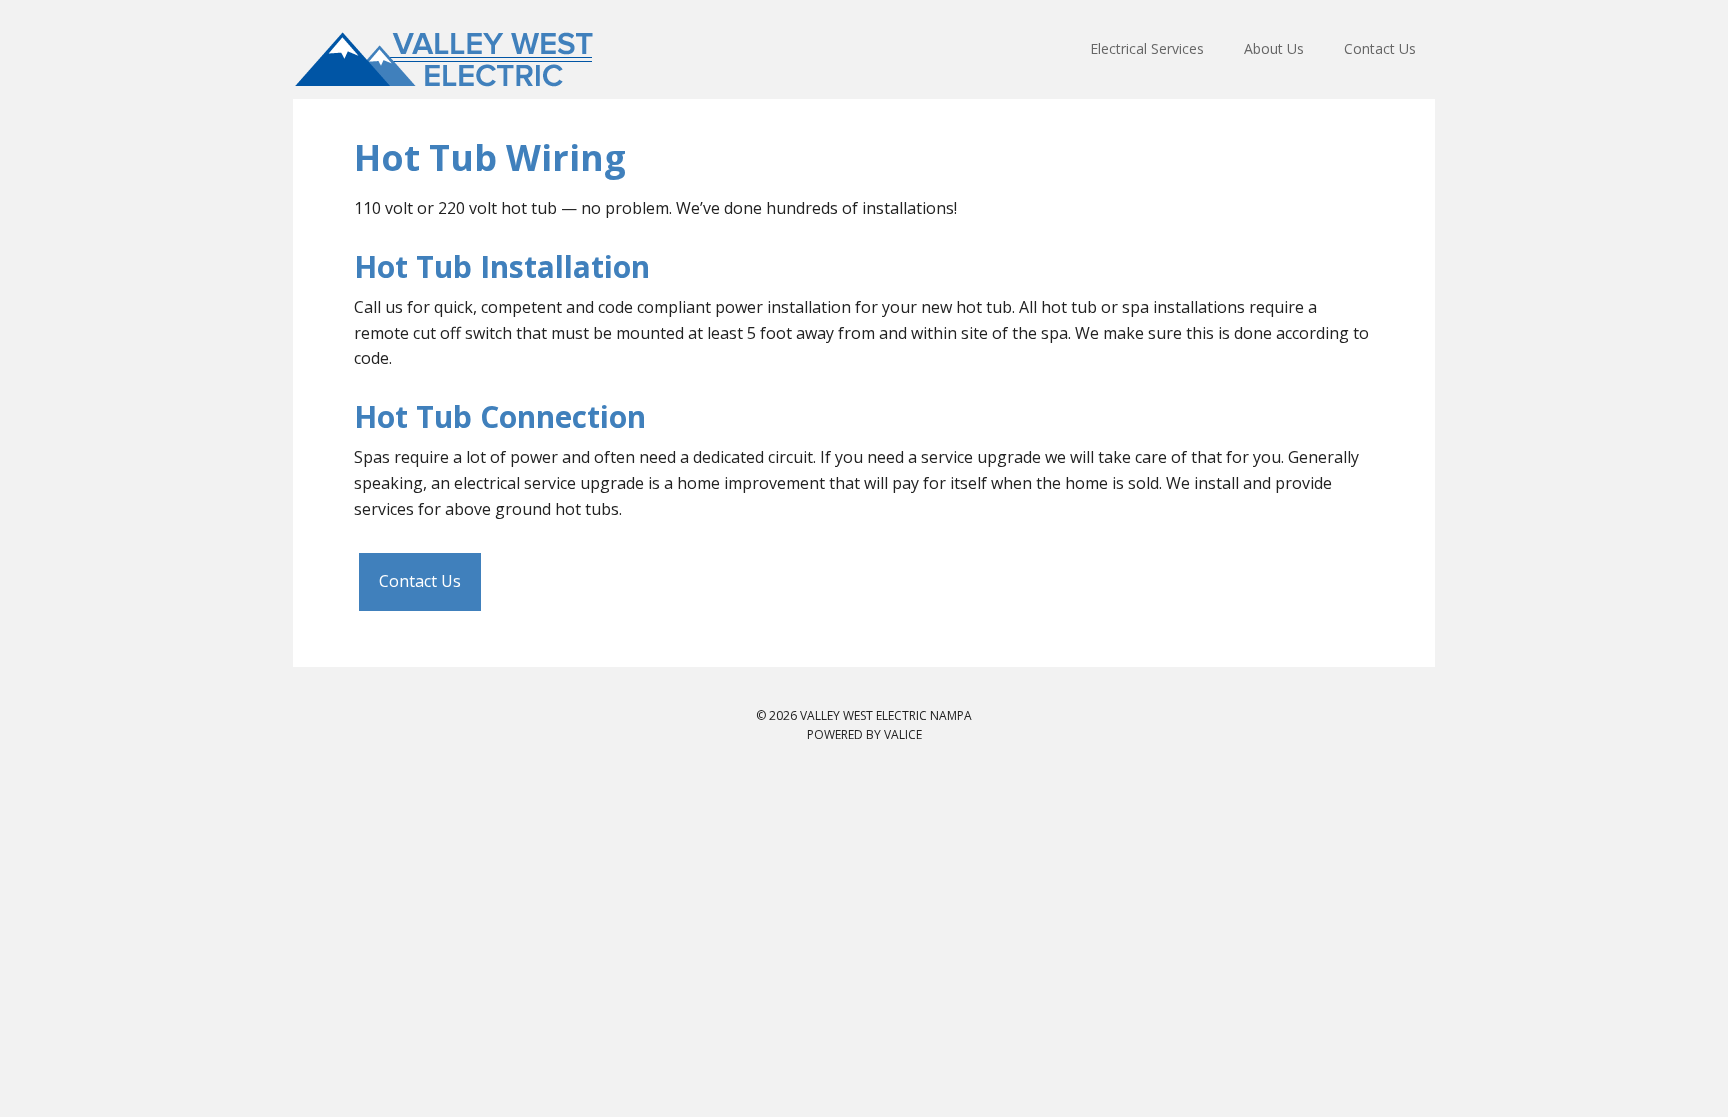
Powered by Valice (864, 734)
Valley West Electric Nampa (454, 57)
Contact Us (420, 581)
